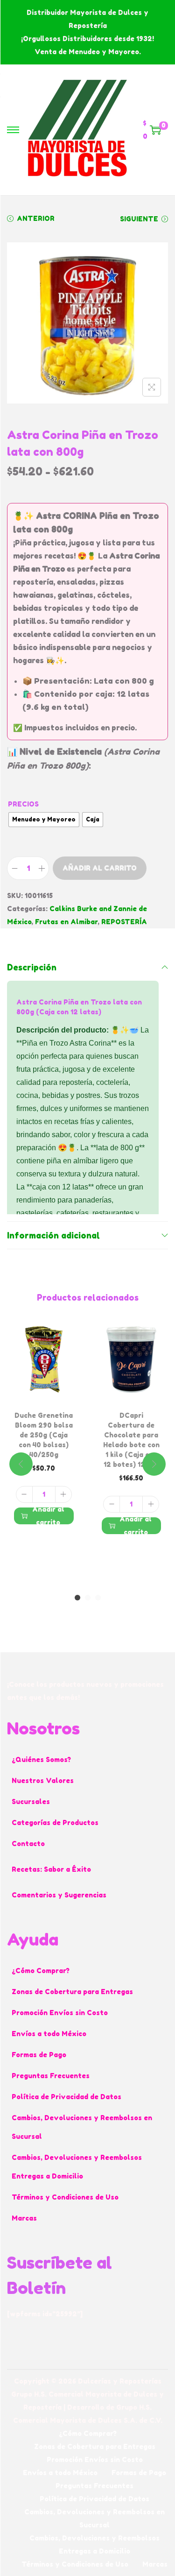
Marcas (24, 2218)
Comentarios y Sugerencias (59, 1895)
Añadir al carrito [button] (48, 1516)
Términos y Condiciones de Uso (65, 2197)
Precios (23, 804)
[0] (155, 130)
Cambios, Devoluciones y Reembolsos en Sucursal (82, 2127)
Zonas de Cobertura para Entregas (72, 1992)
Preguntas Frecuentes (51, 2076)
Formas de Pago (39, 2055)
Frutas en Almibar (66, 922)
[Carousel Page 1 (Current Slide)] (77, 1598)
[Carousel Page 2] (88, 1598)
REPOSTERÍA (124, 922)
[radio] (44, 820)
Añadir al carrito (100, 868)
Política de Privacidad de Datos (66, 2097)
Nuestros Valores (43, 1780)
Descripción (32, 967)
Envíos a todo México (49, 2034)
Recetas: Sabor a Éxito (51, 1869)
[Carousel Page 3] (98, 1598)
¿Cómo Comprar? (41, 1971)
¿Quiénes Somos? (41, 1759)
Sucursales (31, 1801)
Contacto (28, 1844)
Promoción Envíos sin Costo (60, 2013)
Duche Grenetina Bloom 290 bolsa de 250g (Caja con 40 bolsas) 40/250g (44, 1435)
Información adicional (53, 1235)
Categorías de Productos (55, 1822)
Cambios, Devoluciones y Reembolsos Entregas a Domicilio (77, 2167)
